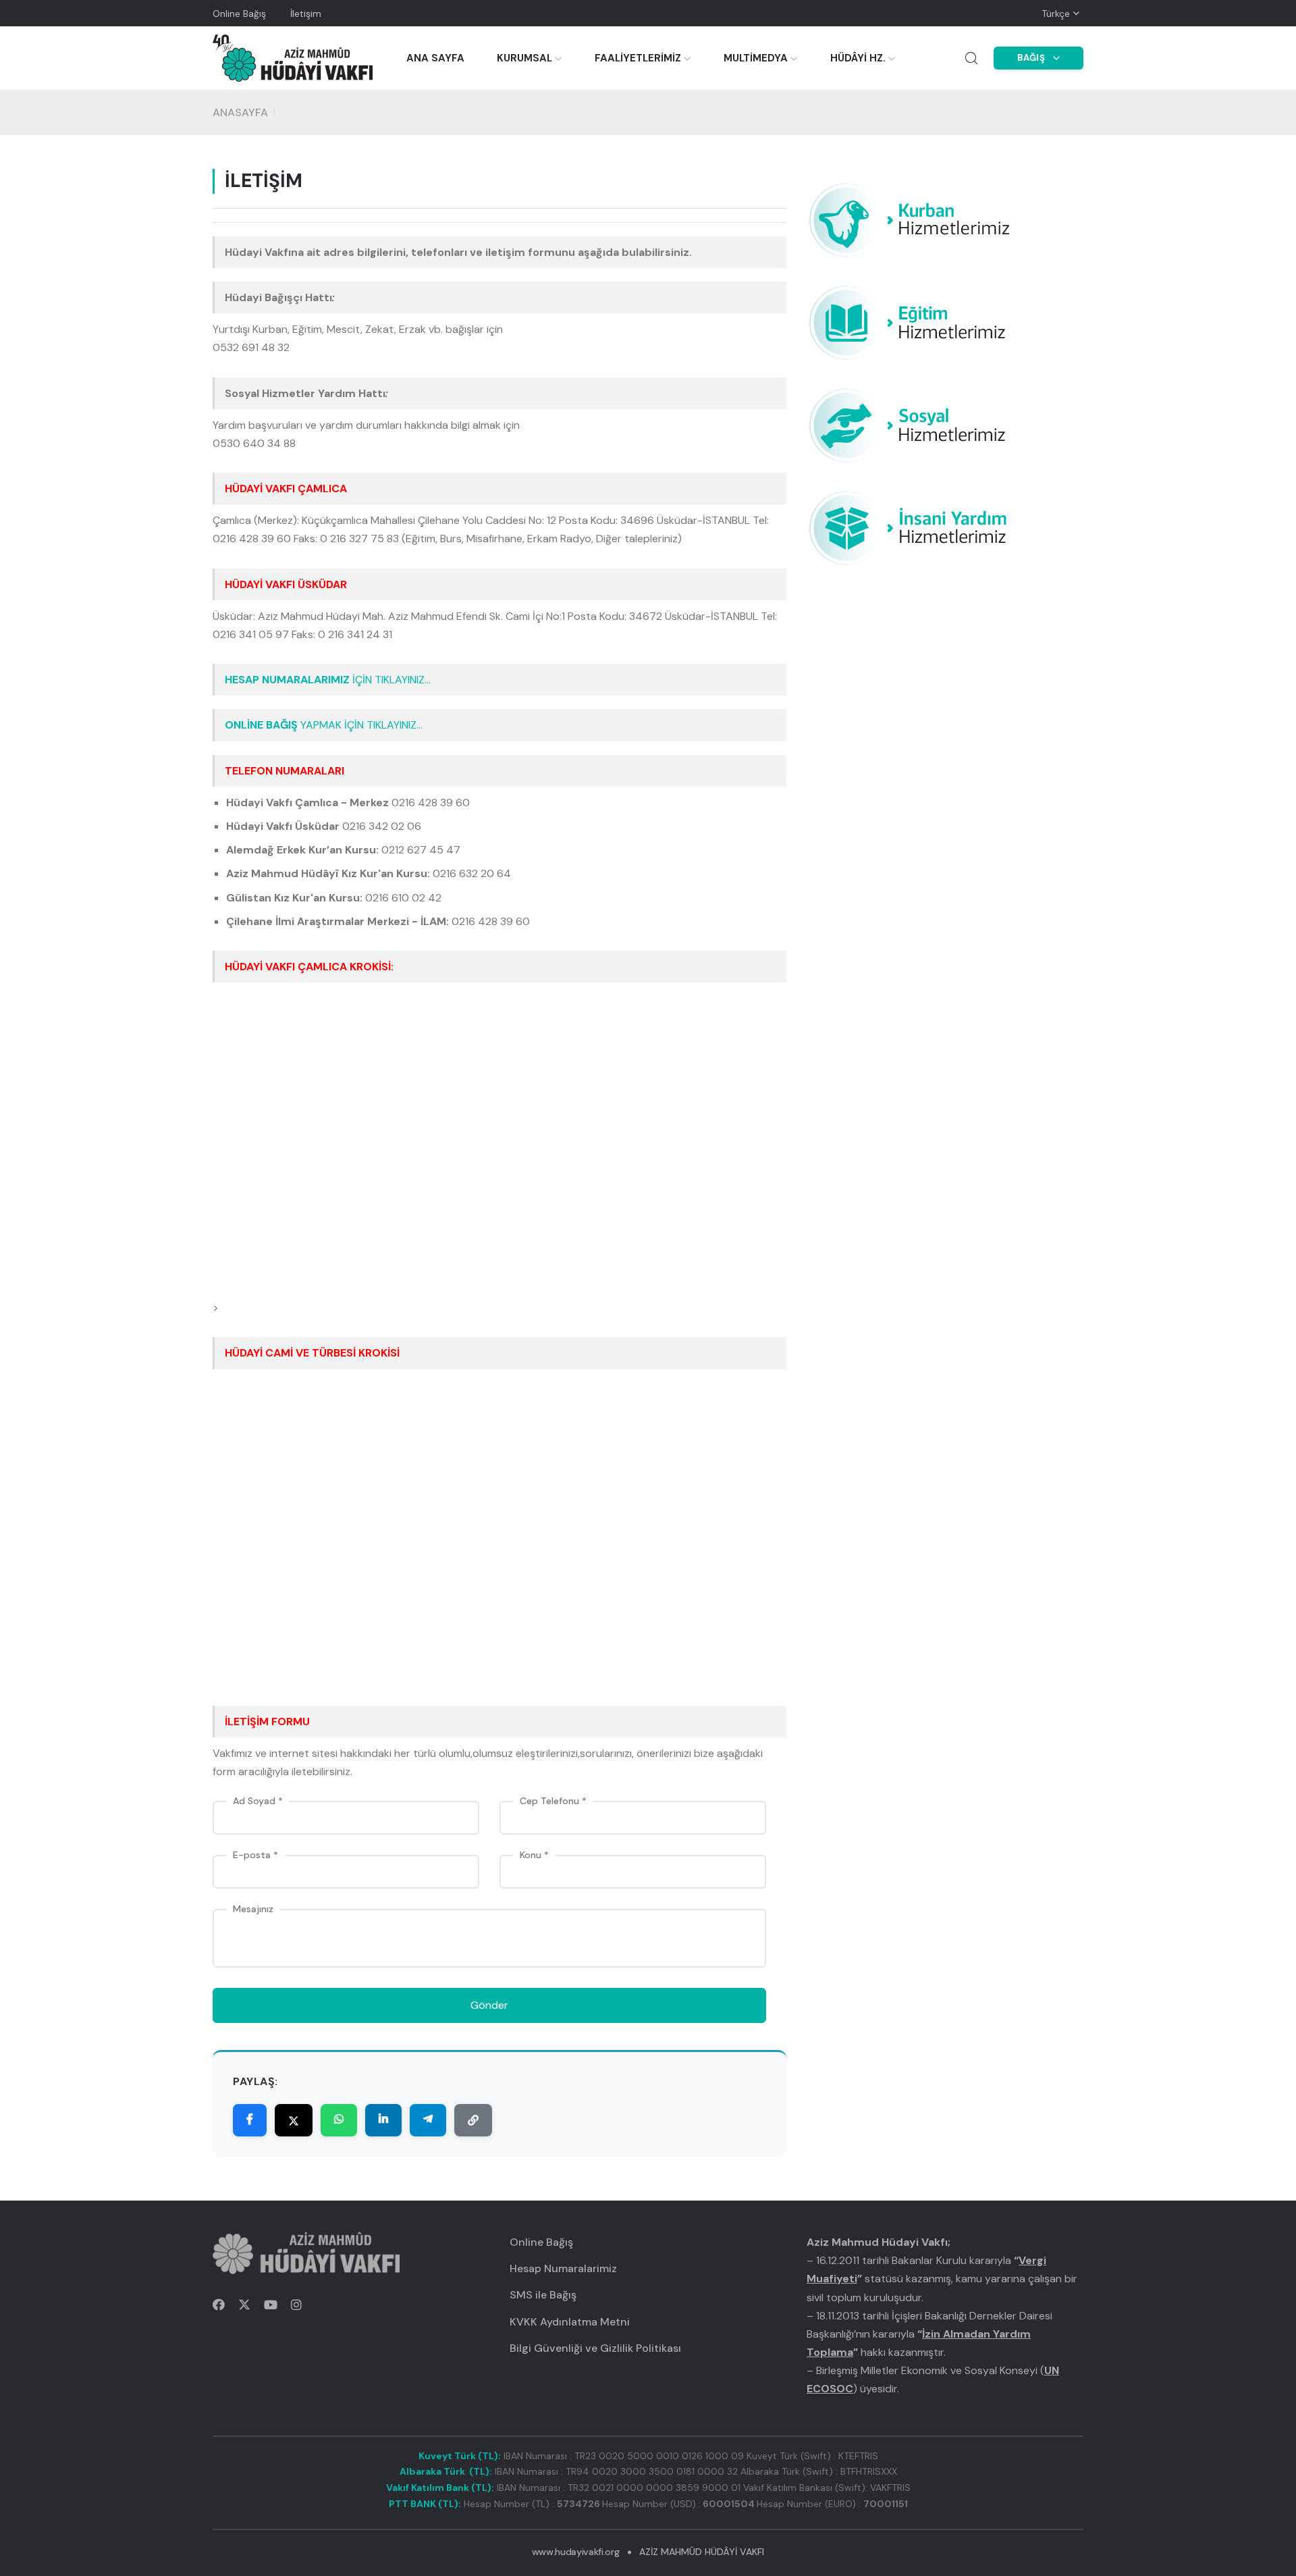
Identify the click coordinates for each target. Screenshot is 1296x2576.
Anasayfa (240, 112)
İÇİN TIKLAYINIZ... (328, 680)
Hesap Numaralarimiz (563, 2268)
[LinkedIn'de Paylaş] (383, 2120)
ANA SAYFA (435, 58)
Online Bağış (239, 14)
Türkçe (1056, 14)
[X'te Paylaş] (294, 2120)
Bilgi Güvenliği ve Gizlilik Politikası (595, 2348)
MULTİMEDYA (756, 58)
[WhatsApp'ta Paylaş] (339, 2120)
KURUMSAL (524, 58)
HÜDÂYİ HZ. (858, 58)
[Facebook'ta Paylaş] (250, 2120)
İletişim (306, 14)
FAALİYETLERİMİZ (638, 58)
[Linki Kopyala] (473, 2120)
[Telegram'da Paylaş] (428, 2120)
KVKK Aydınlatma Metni (570, 2322)
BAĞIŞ (1031, 58)
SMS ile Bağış (543, 2295)
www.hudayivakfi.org (575, 2552)
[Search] (971, 58)
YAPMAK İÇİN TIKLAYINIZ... (324, 725)
